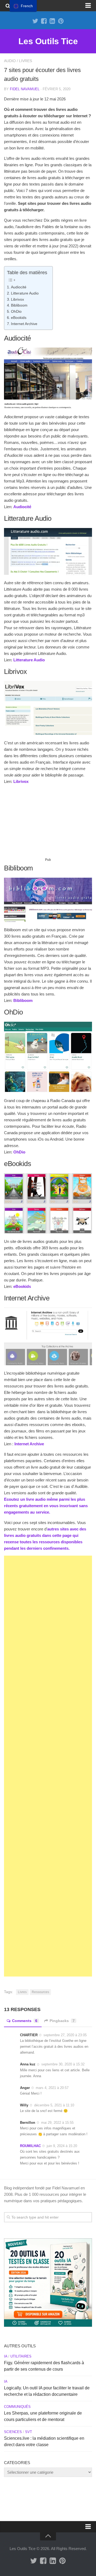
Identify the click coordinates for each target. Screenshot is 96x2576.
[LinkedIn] (52, 21)
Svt (29, 2432)
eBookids (19, 318)
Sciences (13, 2432)
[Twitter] (35, 21)
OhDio (16, 312)
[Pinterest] (61, 21)
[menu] (23, 6)
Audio (10, 61)
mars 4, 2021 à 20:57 (52, 2088)
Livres (25, 61)
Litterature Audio (25, 293)
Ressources (40, 1992)
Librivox (17, 299)
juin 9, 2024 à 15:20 (62, 2146)
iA (6, 2356)
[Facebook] (44, 21)
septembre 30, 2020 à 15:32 (63, 2064)
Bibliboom (19, 305)
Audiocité (19, 287)
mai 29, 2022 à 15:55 (57, 2123)
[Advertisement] (48, 823)
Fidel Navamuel (25, 89)
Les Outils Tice (48, 41)
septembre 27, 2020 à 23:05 (65, 2035)
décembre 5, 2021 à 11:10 (54, 2105)
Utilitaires (21, 2356)
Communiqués (17, 2407)
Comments (25, 2021)
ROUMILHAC (30, 2146)
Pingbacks (62, 2021)
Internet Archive (24, 324)
